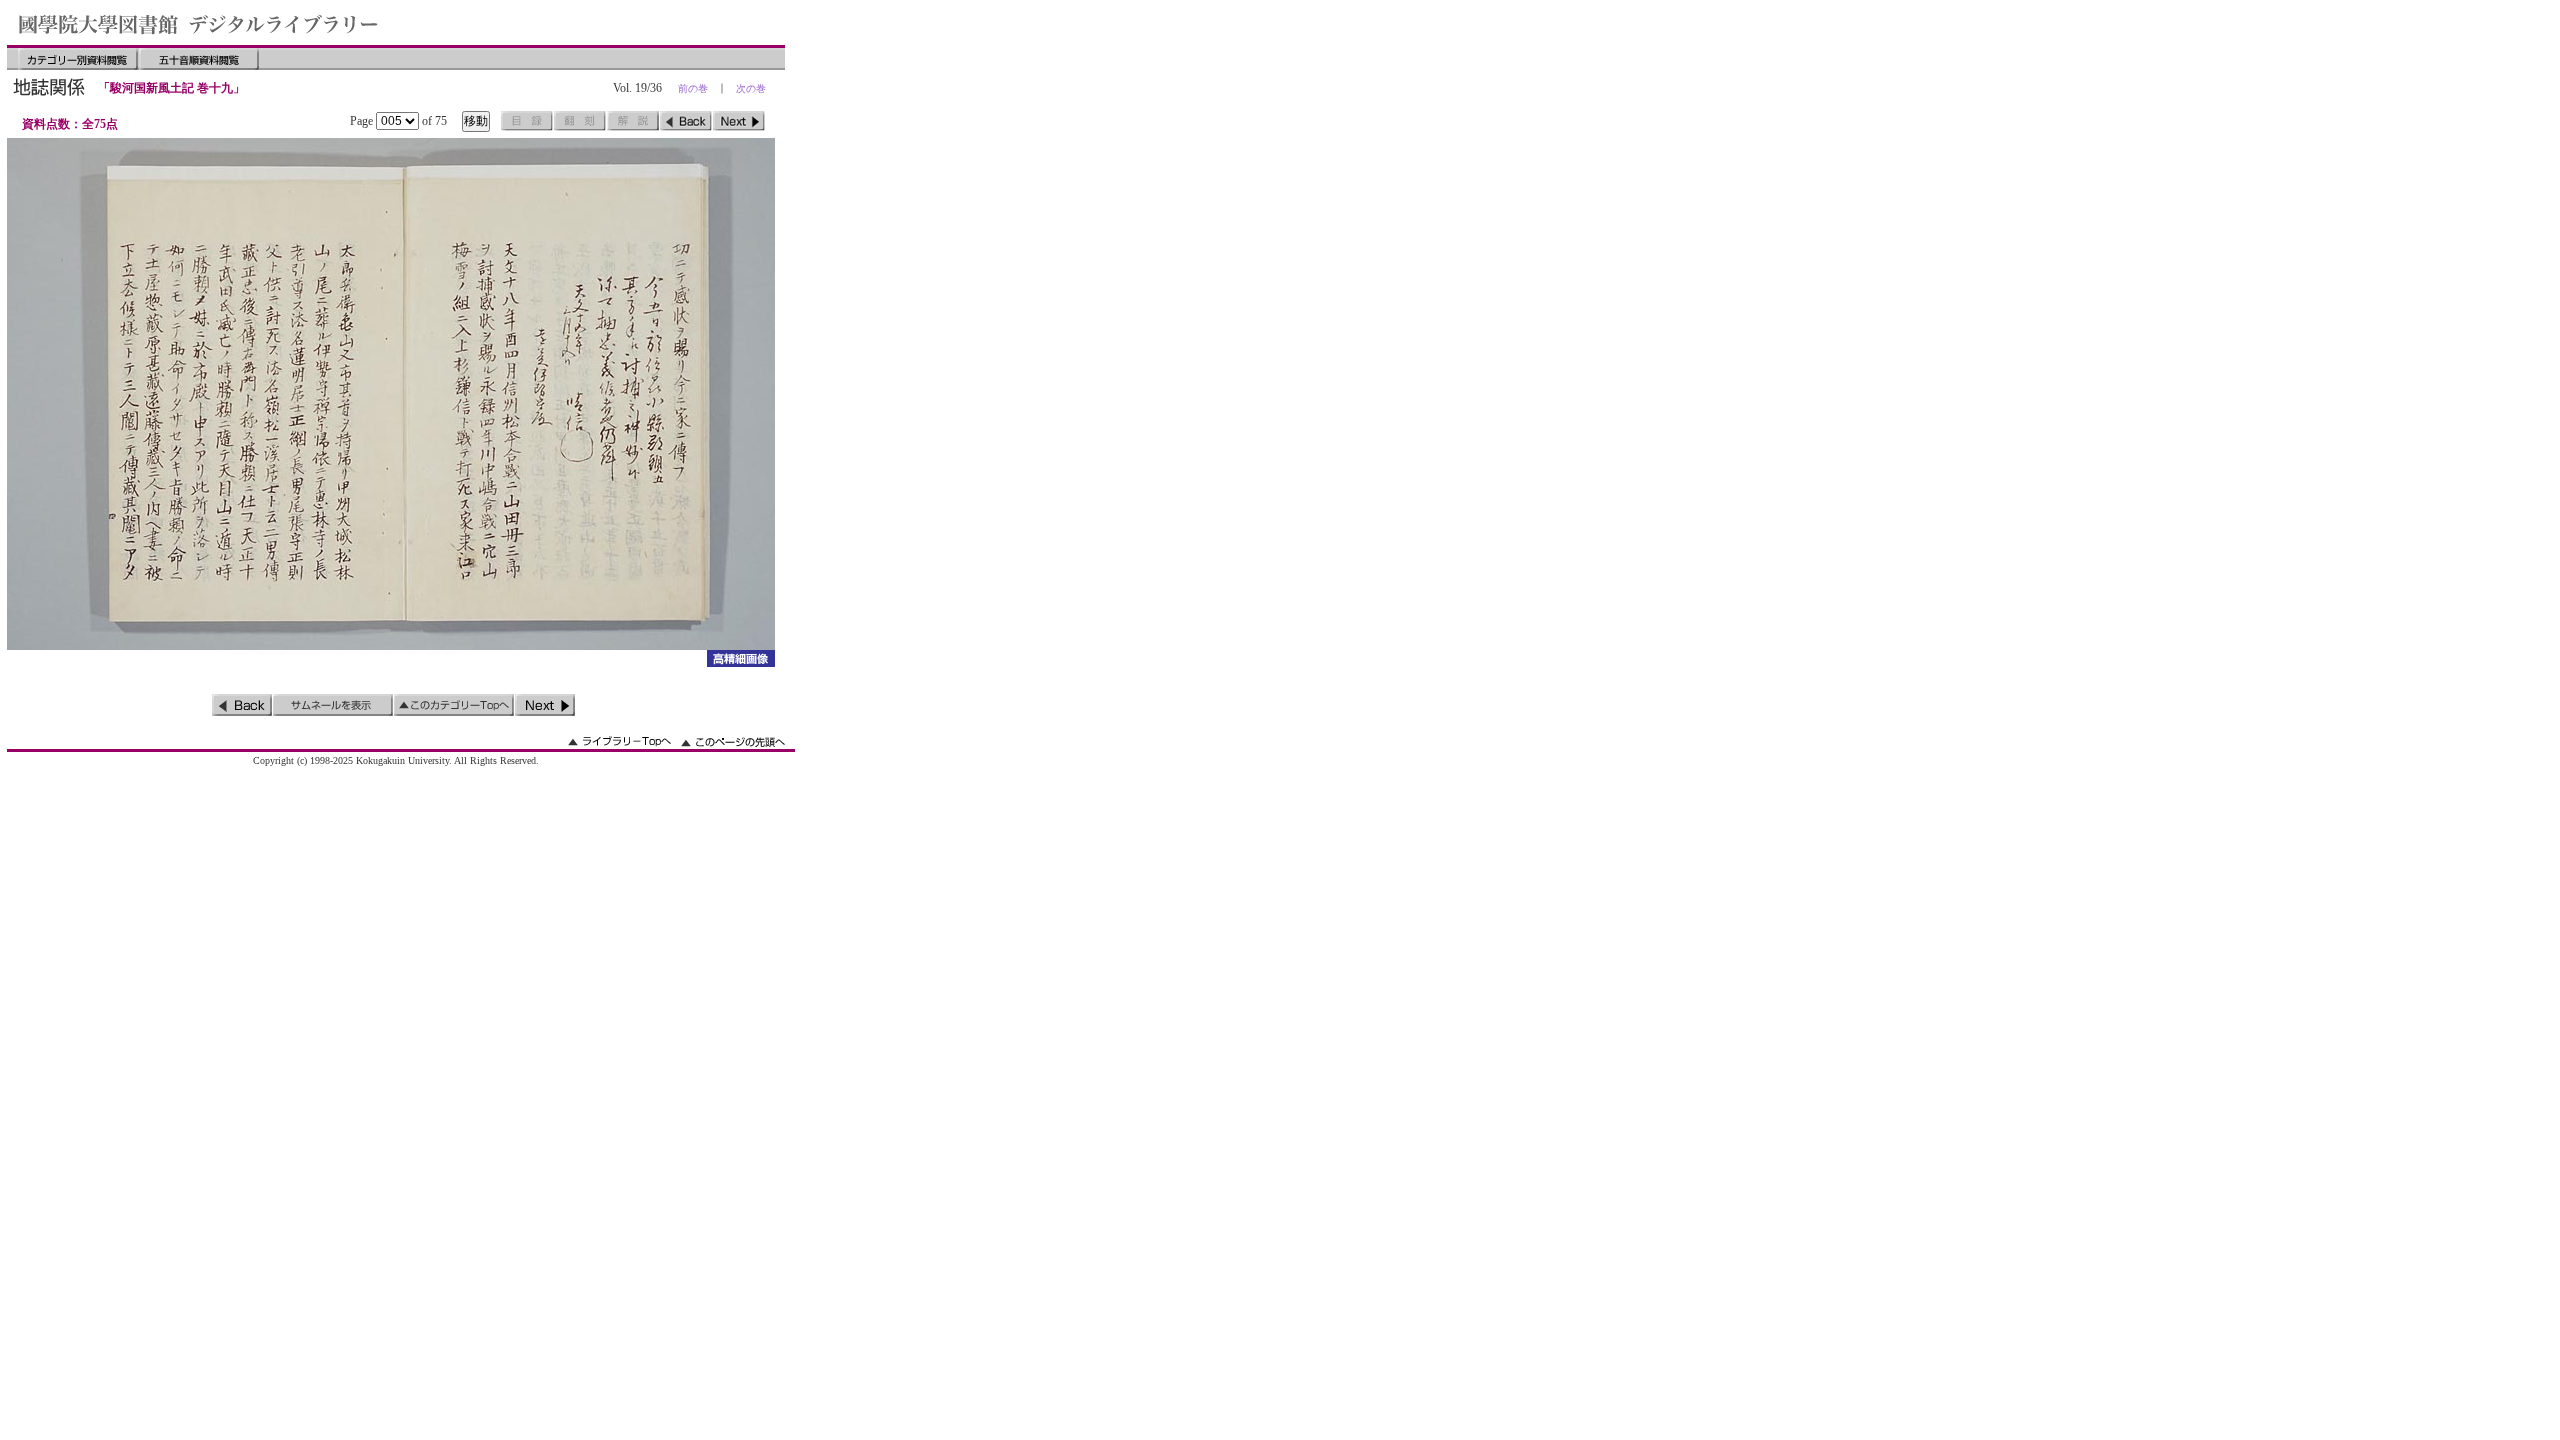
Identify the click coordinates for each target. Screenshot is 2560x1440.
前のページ (686, 121)
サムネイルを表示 (333, 705)
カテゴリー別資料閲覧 (78, 59)
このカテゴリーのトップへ (454, 705)
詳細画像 (740, 658)
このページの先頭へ (733, 741)
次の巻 (751, 88)
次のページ (739, 121)
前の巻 (693, 88)
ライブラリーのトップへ (619, 741)
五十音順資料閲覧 (199, 59)
